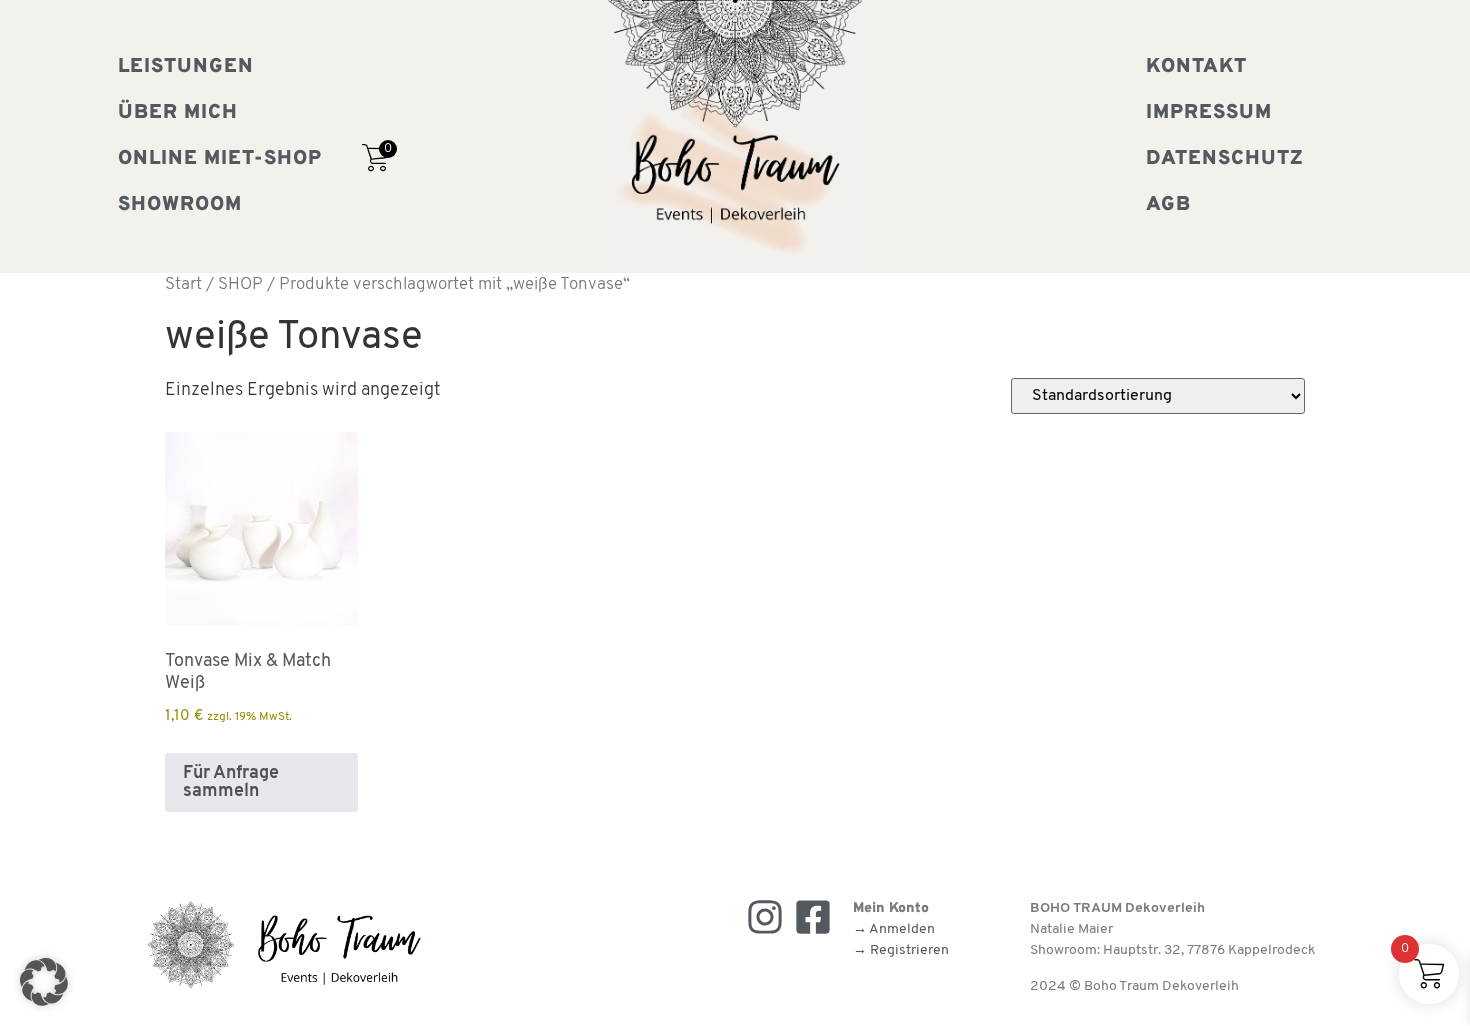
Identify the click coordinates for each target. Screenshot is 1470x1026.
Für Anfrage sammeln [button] (231, 783)
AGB (1168, 205)
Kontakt (1196, 67)
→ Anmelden (894, 929)
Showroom (180, 205)
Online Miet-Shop (220, 159)
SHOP (240, 285)
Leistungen (186, 67)
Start (183, 285)
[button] (44, 982)
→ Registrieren (901, 950)
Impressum (1209, 113)
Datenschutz (1225, 159)
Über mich (178, 113)
